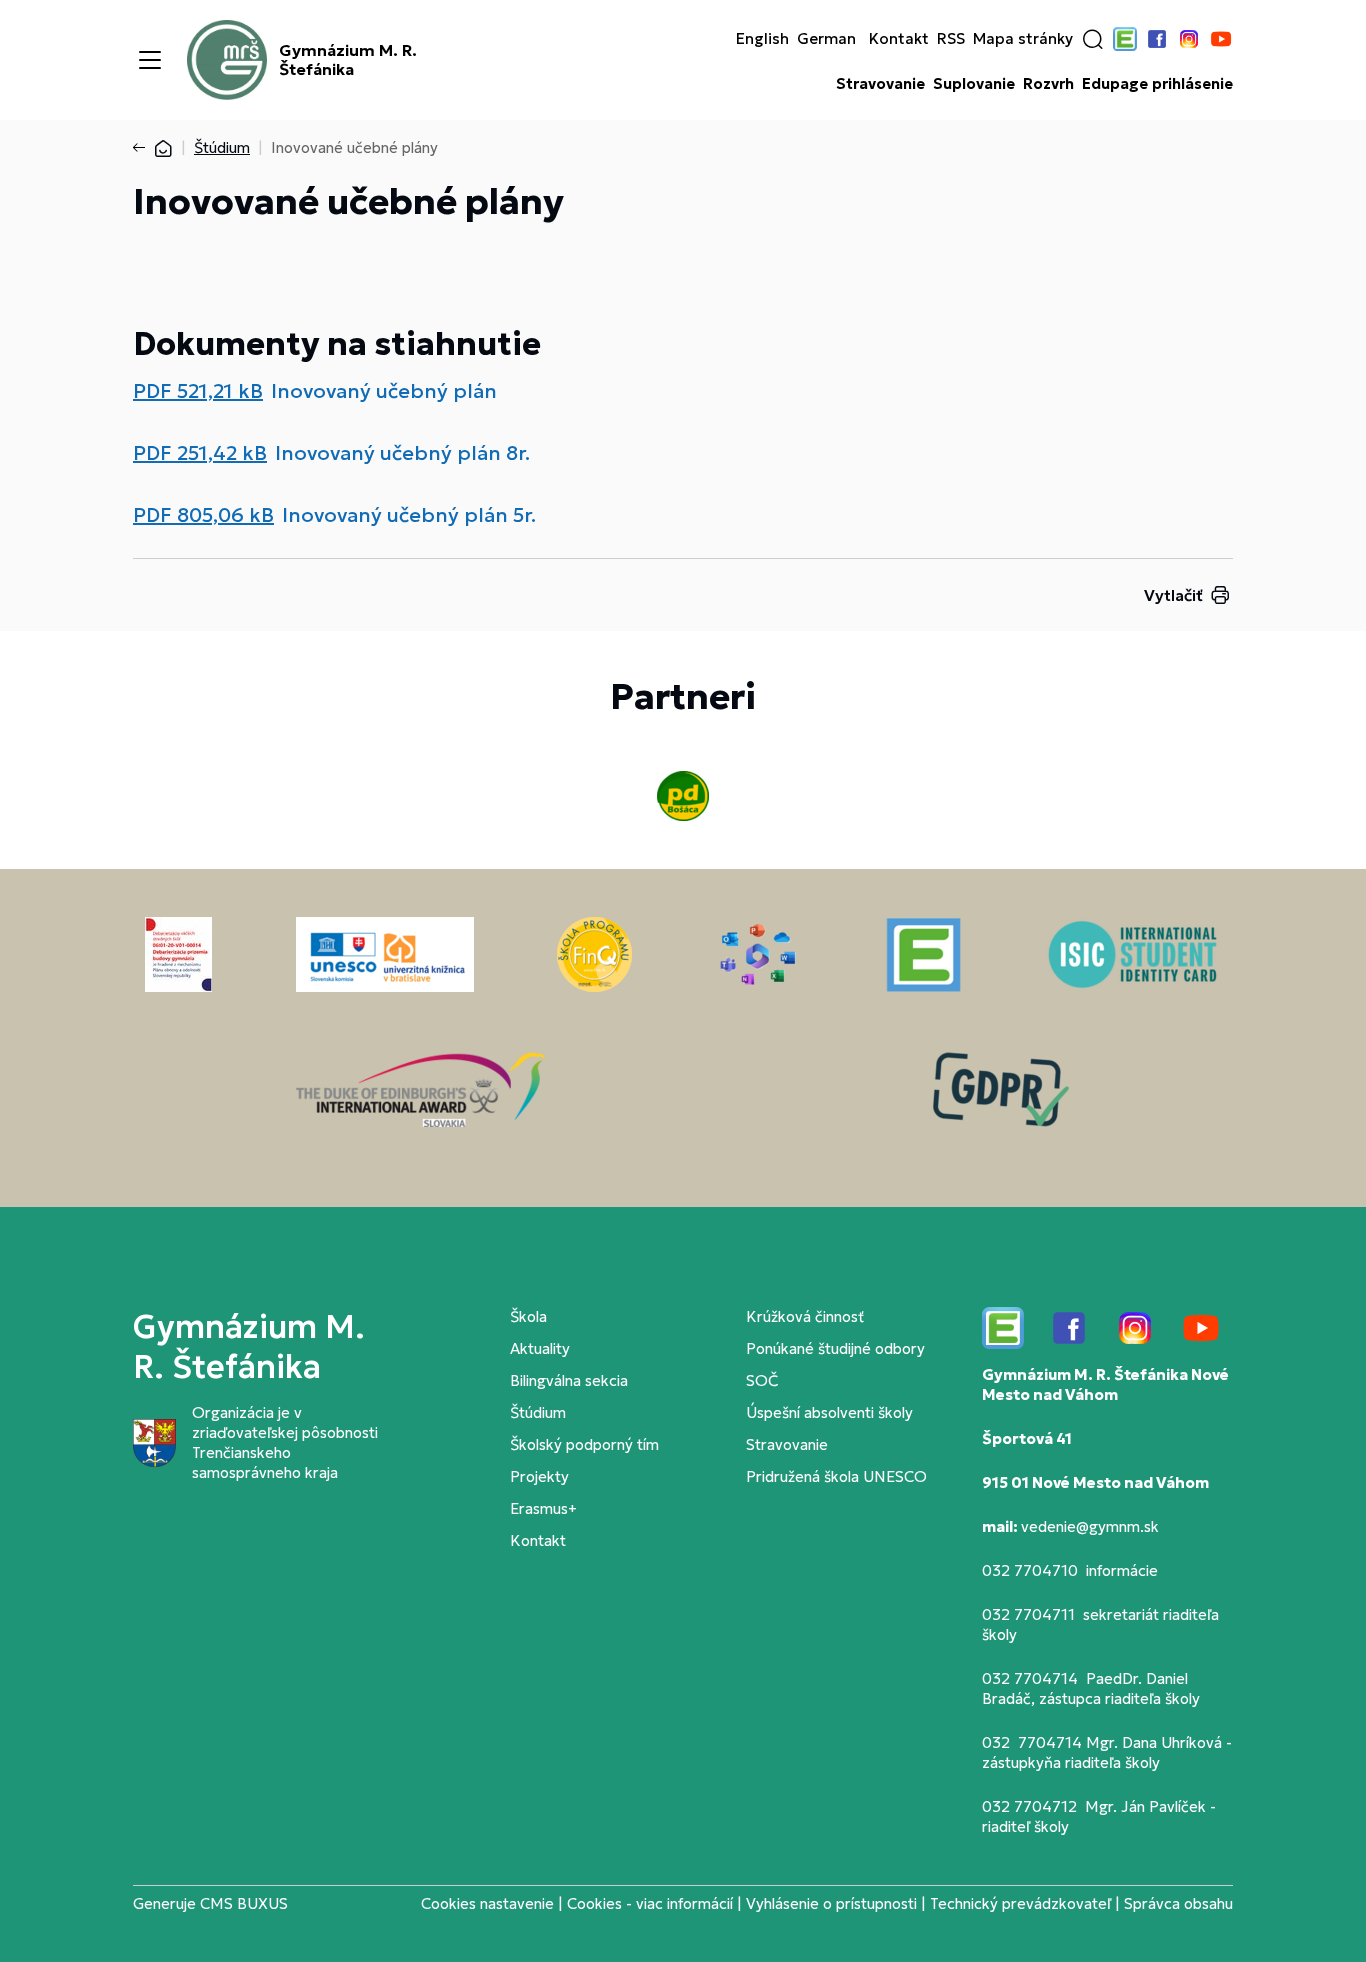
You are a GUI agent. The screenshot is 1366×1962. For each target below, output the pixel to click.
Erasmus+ (543, 1508)
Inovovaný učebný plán (384, 391)
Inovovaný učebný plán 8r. (402, 453)
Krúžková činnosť (805, 1316)
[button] (1093, 39)
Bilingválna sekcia (569, 1380)
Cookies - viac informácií (650, 1903)
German (826, 39)
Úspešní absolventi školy (829, 1412)
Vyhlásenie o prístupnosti (831, 1903)
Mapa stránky (1023, 39)
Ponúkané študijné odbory (835, 1348)
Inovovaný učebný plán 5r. (409, 515)
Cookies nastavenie (487, 1903)
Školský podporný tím (584, 1444)
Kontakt (899, 39)
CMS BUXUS (244, 1903)
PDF (198, 391)
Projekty (539, 1476)
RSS (951, 39)
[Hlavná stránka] (163, 147)
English (762, 39)
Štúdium (222, 147)
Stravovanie (880, 84)
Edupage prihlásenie (1157, 84)
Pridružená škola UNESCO (836, 1476)
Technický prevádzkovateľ (1020, 1903)
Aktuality (540, 1348)
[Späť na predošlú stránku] (143, 148)
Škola (528, 1316)
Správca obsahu (1178, 1903)
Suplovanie (974, 84)
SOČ (762, 1380)
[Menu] (150, 60)
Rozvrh (1048, 84)
